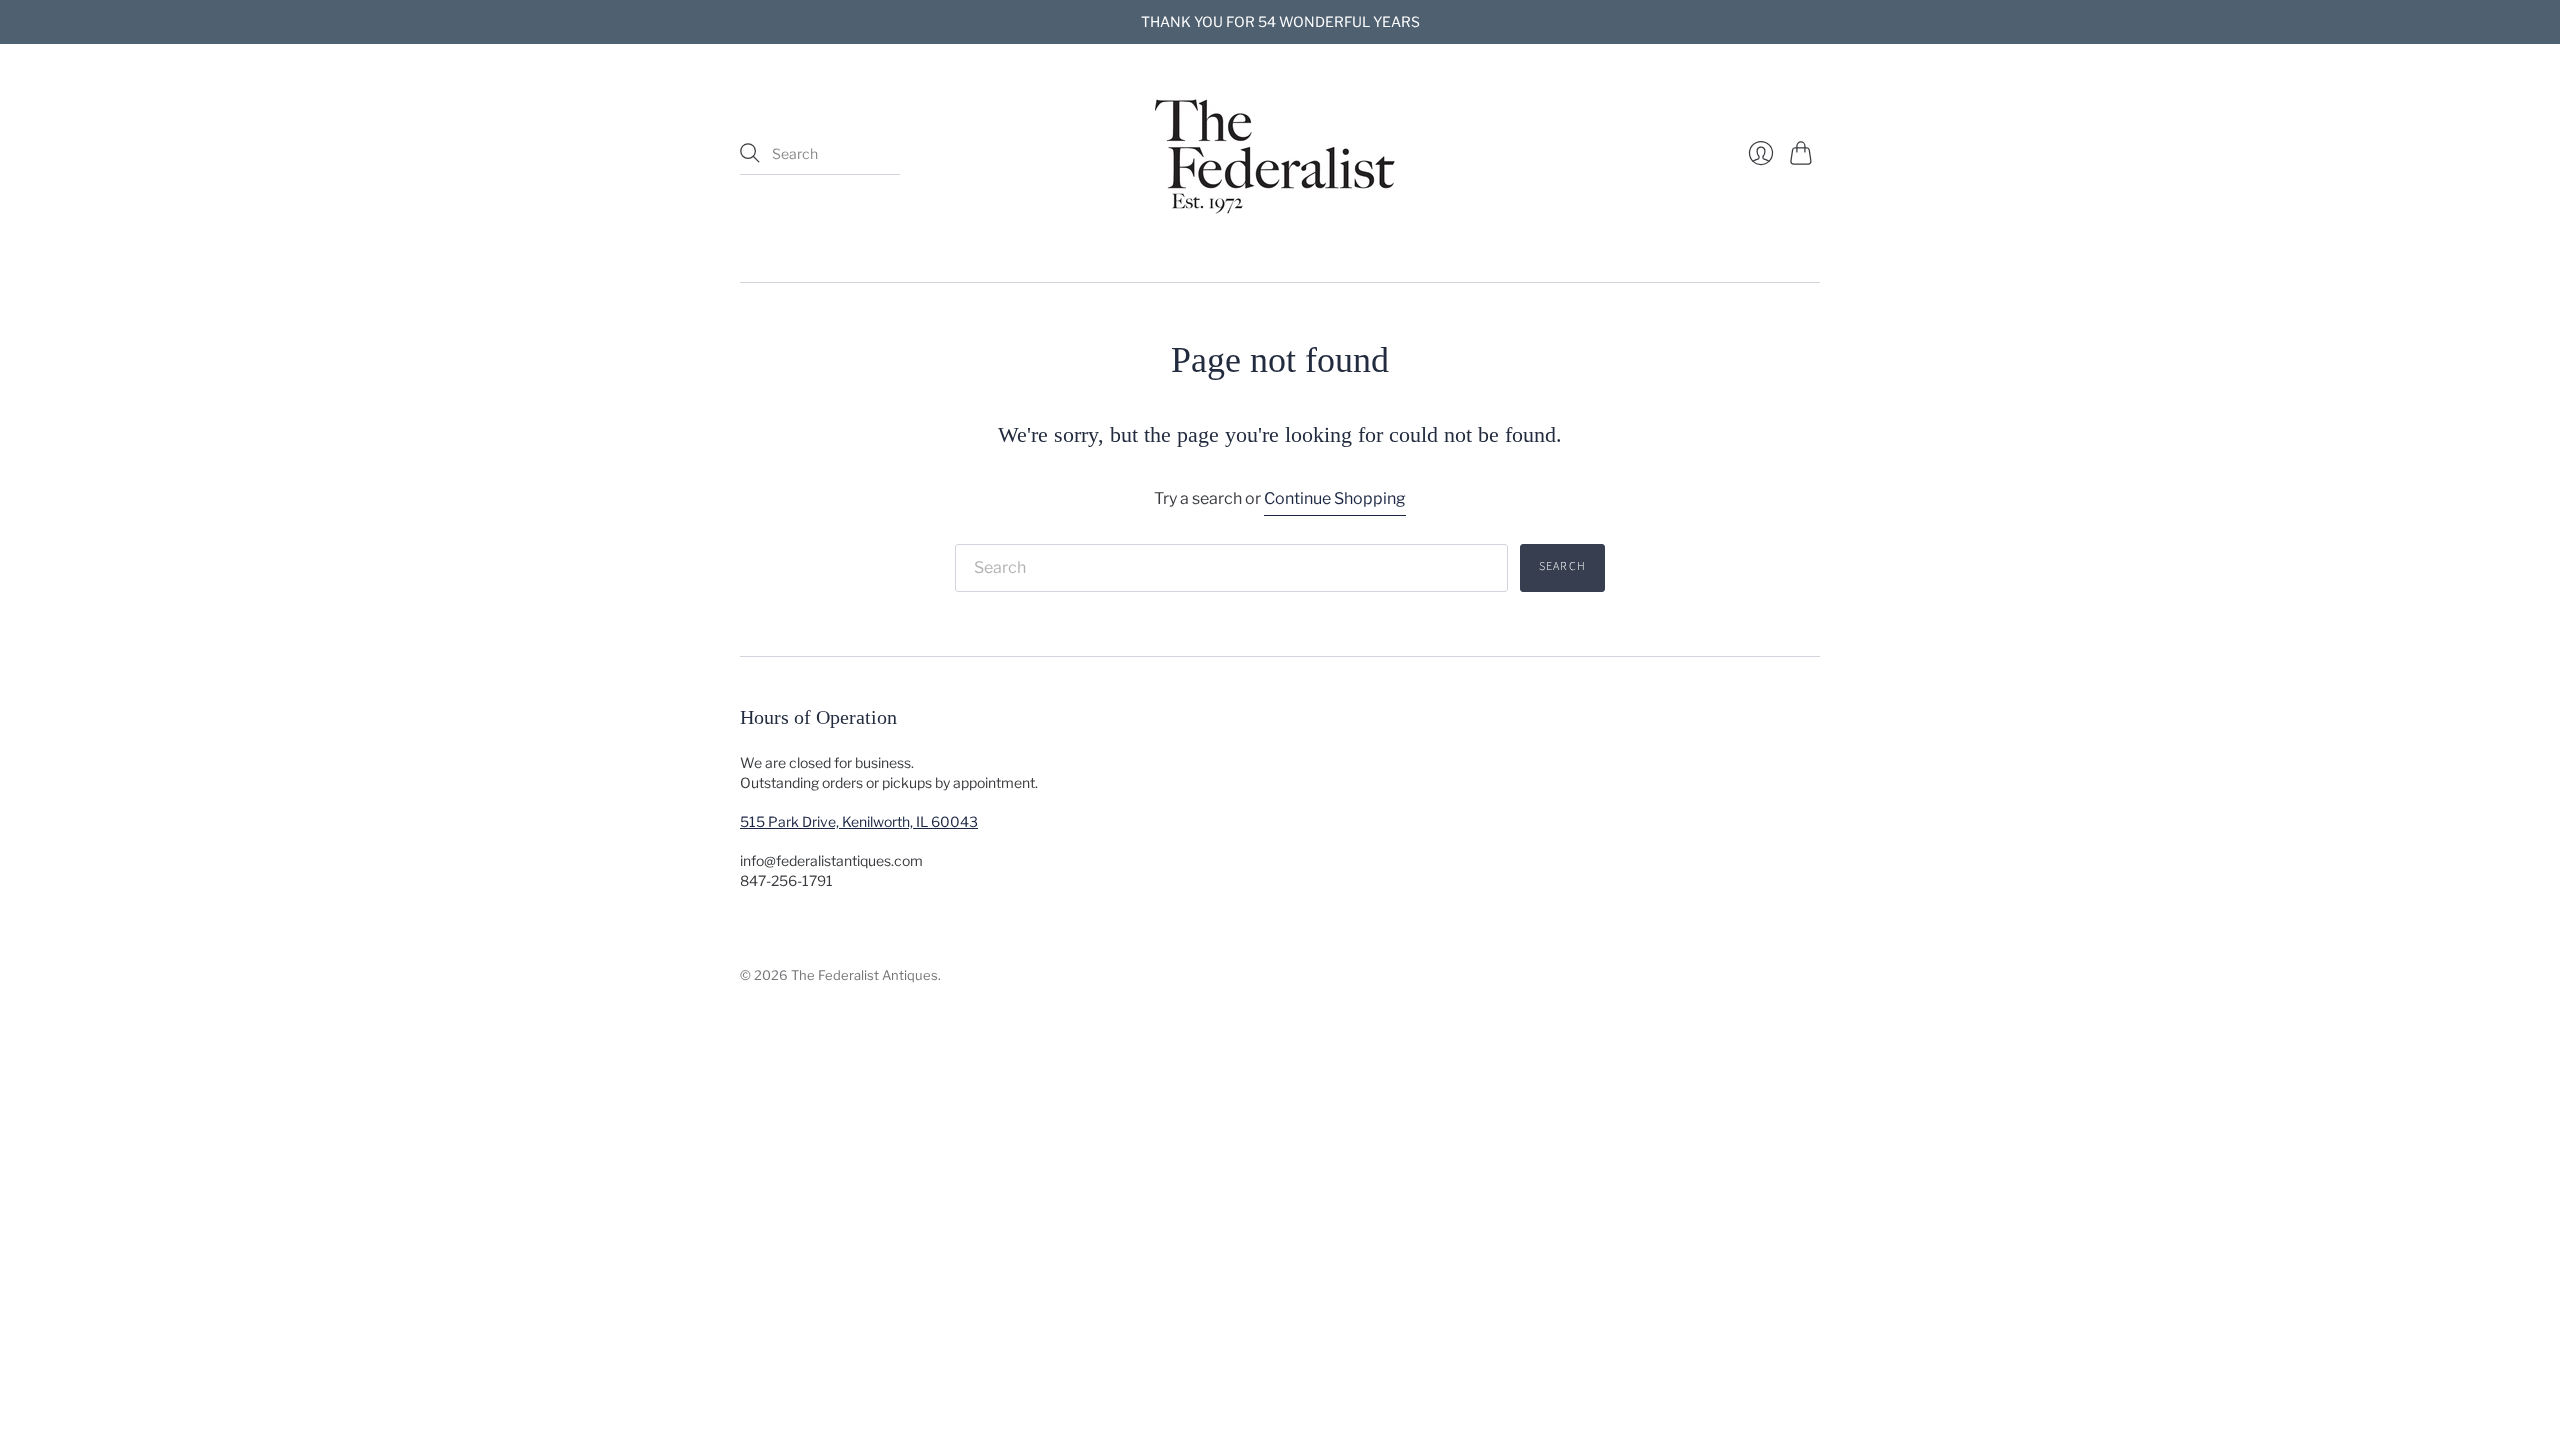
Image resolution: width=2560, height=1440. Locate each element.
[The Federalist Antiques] (1280, 154)
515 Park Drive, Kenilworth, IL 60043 (859, 821)
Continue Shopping (1335, 498)
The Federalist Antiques (864, 975)
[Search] (750, 153)
